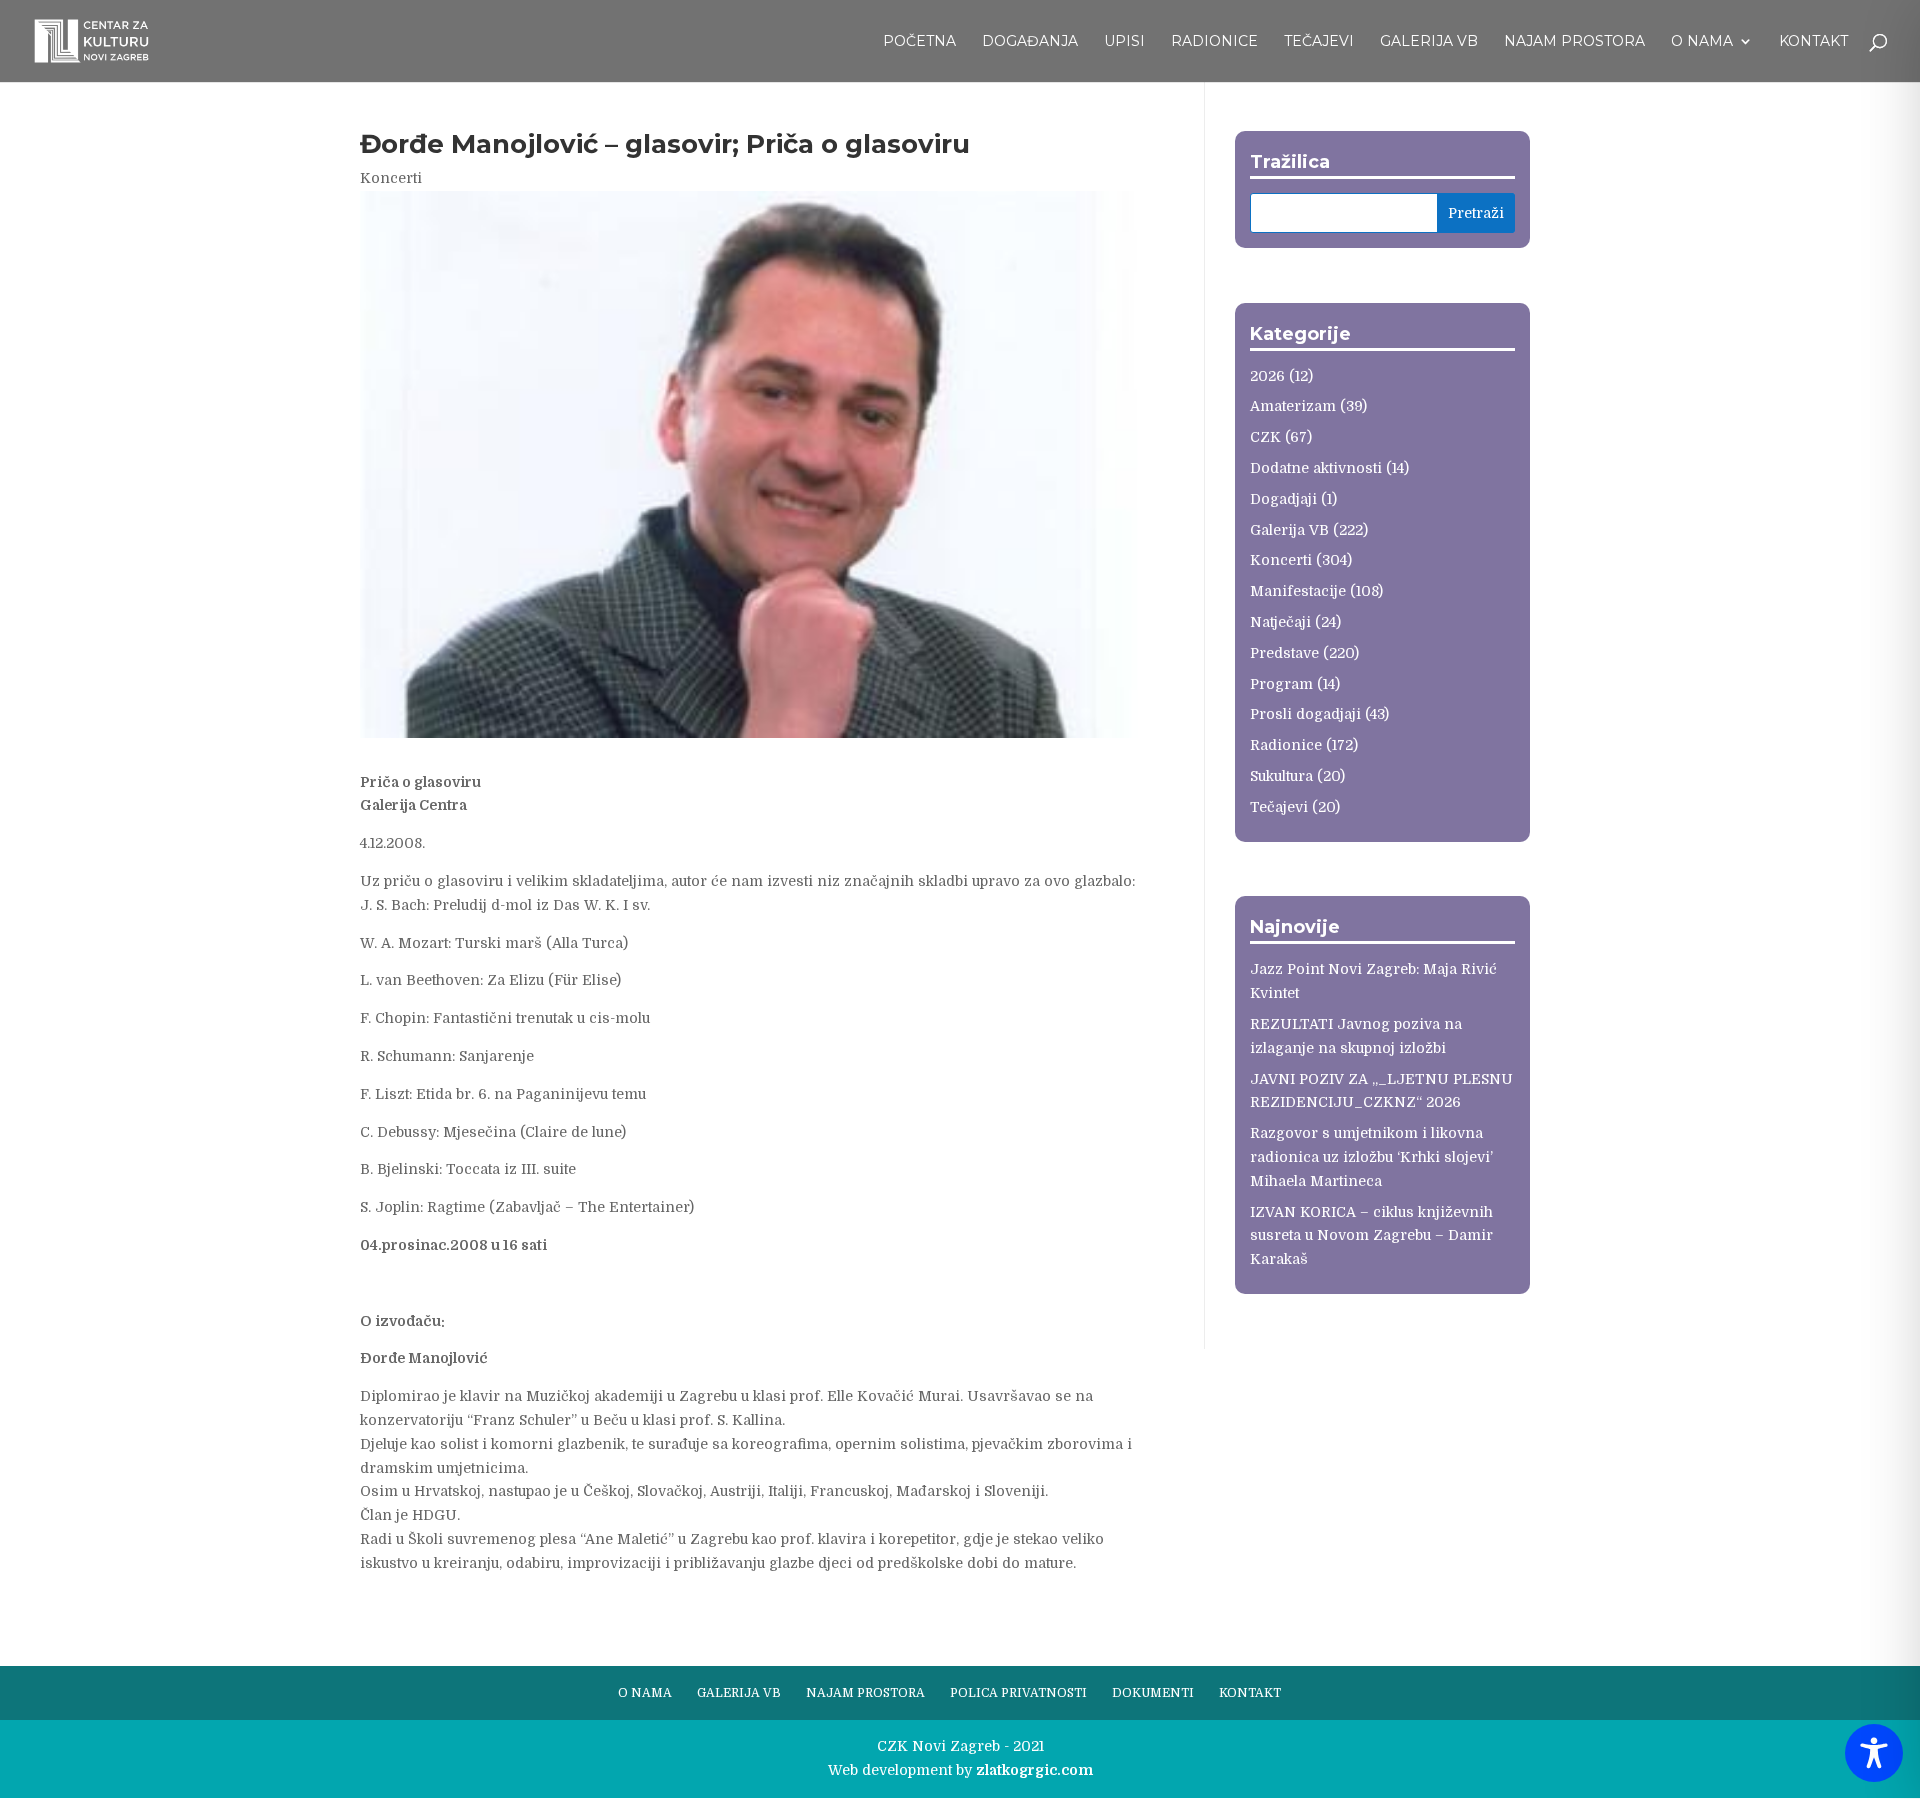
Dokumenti (1153, 1693)
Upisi (1124, 42)
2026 (1267, 376)
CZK (1265, 437)
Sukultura (1281, 776)
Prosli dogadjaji (1305, 714)
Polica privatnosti (1018, 1693)
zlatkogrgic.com (1034, 1770)
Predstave (1284, 653)
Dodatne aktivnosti (1316, 468)
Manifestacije (1298, 591)
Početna (919, 42)
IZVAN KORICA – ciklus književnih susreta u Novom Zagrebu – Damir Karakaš (1371, 1236)
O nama (1702, 42)
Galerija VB (1429, 42)
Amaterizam (1293, 406)
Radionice (1214, 42)
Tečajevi (1319, 42)
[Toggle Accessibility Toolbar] (1874, 1753)
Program (1281, 684)
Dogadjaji (1283, 499)
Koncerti (391, 178)
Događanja (1030, 42)
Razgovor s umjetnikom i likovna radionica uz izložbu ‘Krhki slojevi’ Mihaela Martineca (1371, 1157)
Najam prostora (1574, 42)
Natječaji (1280, 622)
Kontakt (1813, 42)
